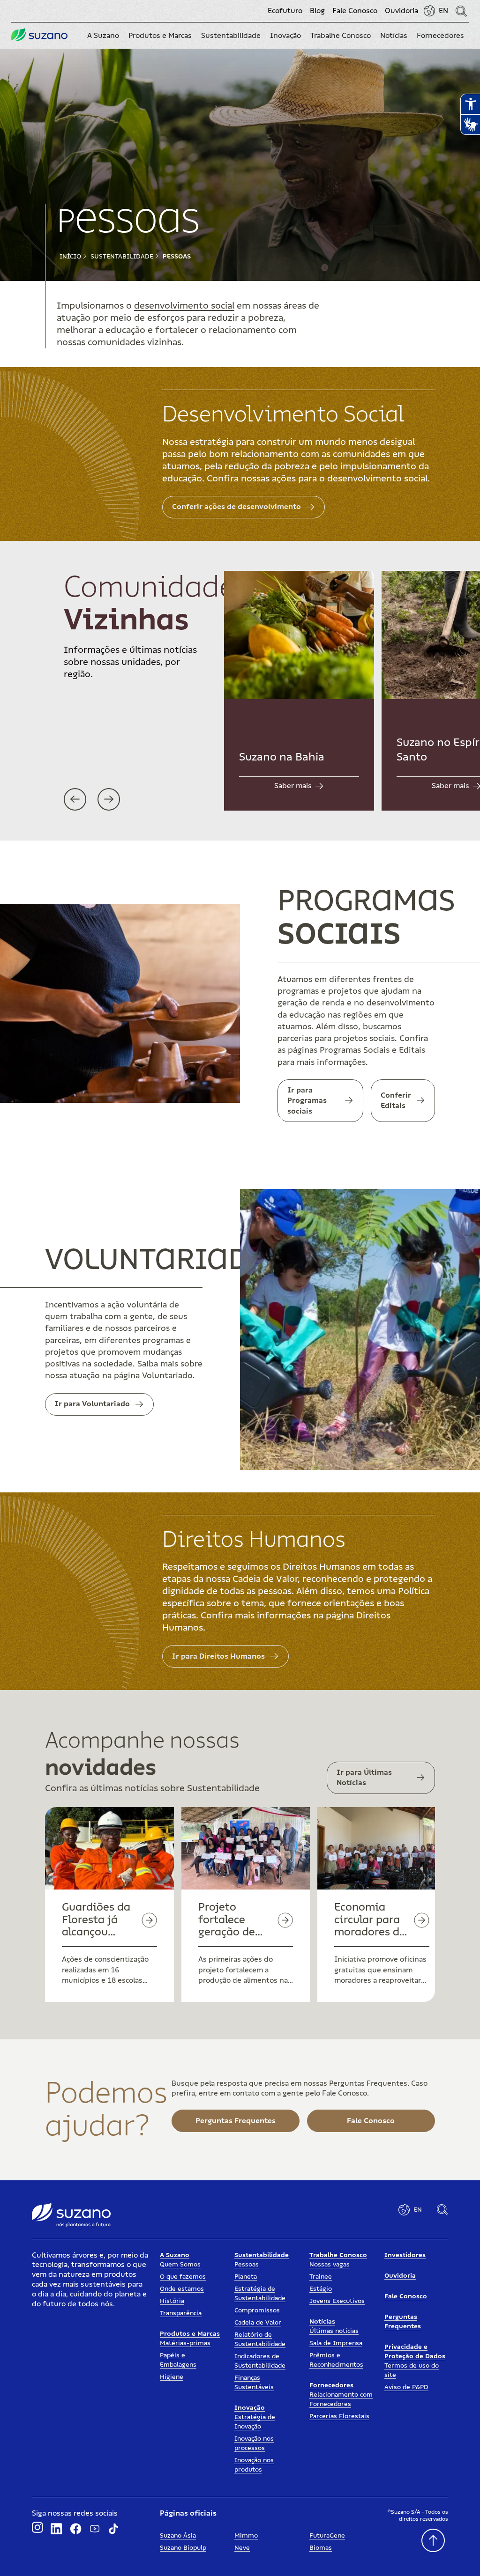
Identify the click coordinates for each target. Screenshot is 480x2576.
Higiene (172, 2377)
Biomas (321, 2548)
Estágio (321, 2289)
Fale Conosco (355, 11)
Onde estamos (182, 2289)
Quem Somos (180, 2265)
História (172, 2301)
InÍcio (70, 257)
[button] (103, 36)
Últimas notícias (334, 2331)
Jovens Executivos (337, 2301)
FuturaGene (327, 2536)
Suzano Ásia (178, 2536)
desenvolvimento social (184, 306)
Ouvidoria (401, 11)
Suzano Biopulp (183, 2548)
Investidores (405, 2255)
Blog (317, 11)
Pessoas (177, 257)
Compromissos (257, 2310)
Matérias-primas (185, 2343)
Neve (242, 2548)
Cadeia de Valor (258, 2323)
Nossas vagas (330, 2265)
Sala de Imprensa (336, 2343)
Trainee (321, 2277)
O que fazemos (183, 2277)
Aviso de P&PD (406, 2387)
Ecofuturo (285, 11)
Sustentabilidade (122, 257)
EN (443, 11)
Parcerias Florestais (339, 2416)
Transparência (181, 2313)
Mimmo (246, 2536)
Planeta (246, 2277)
